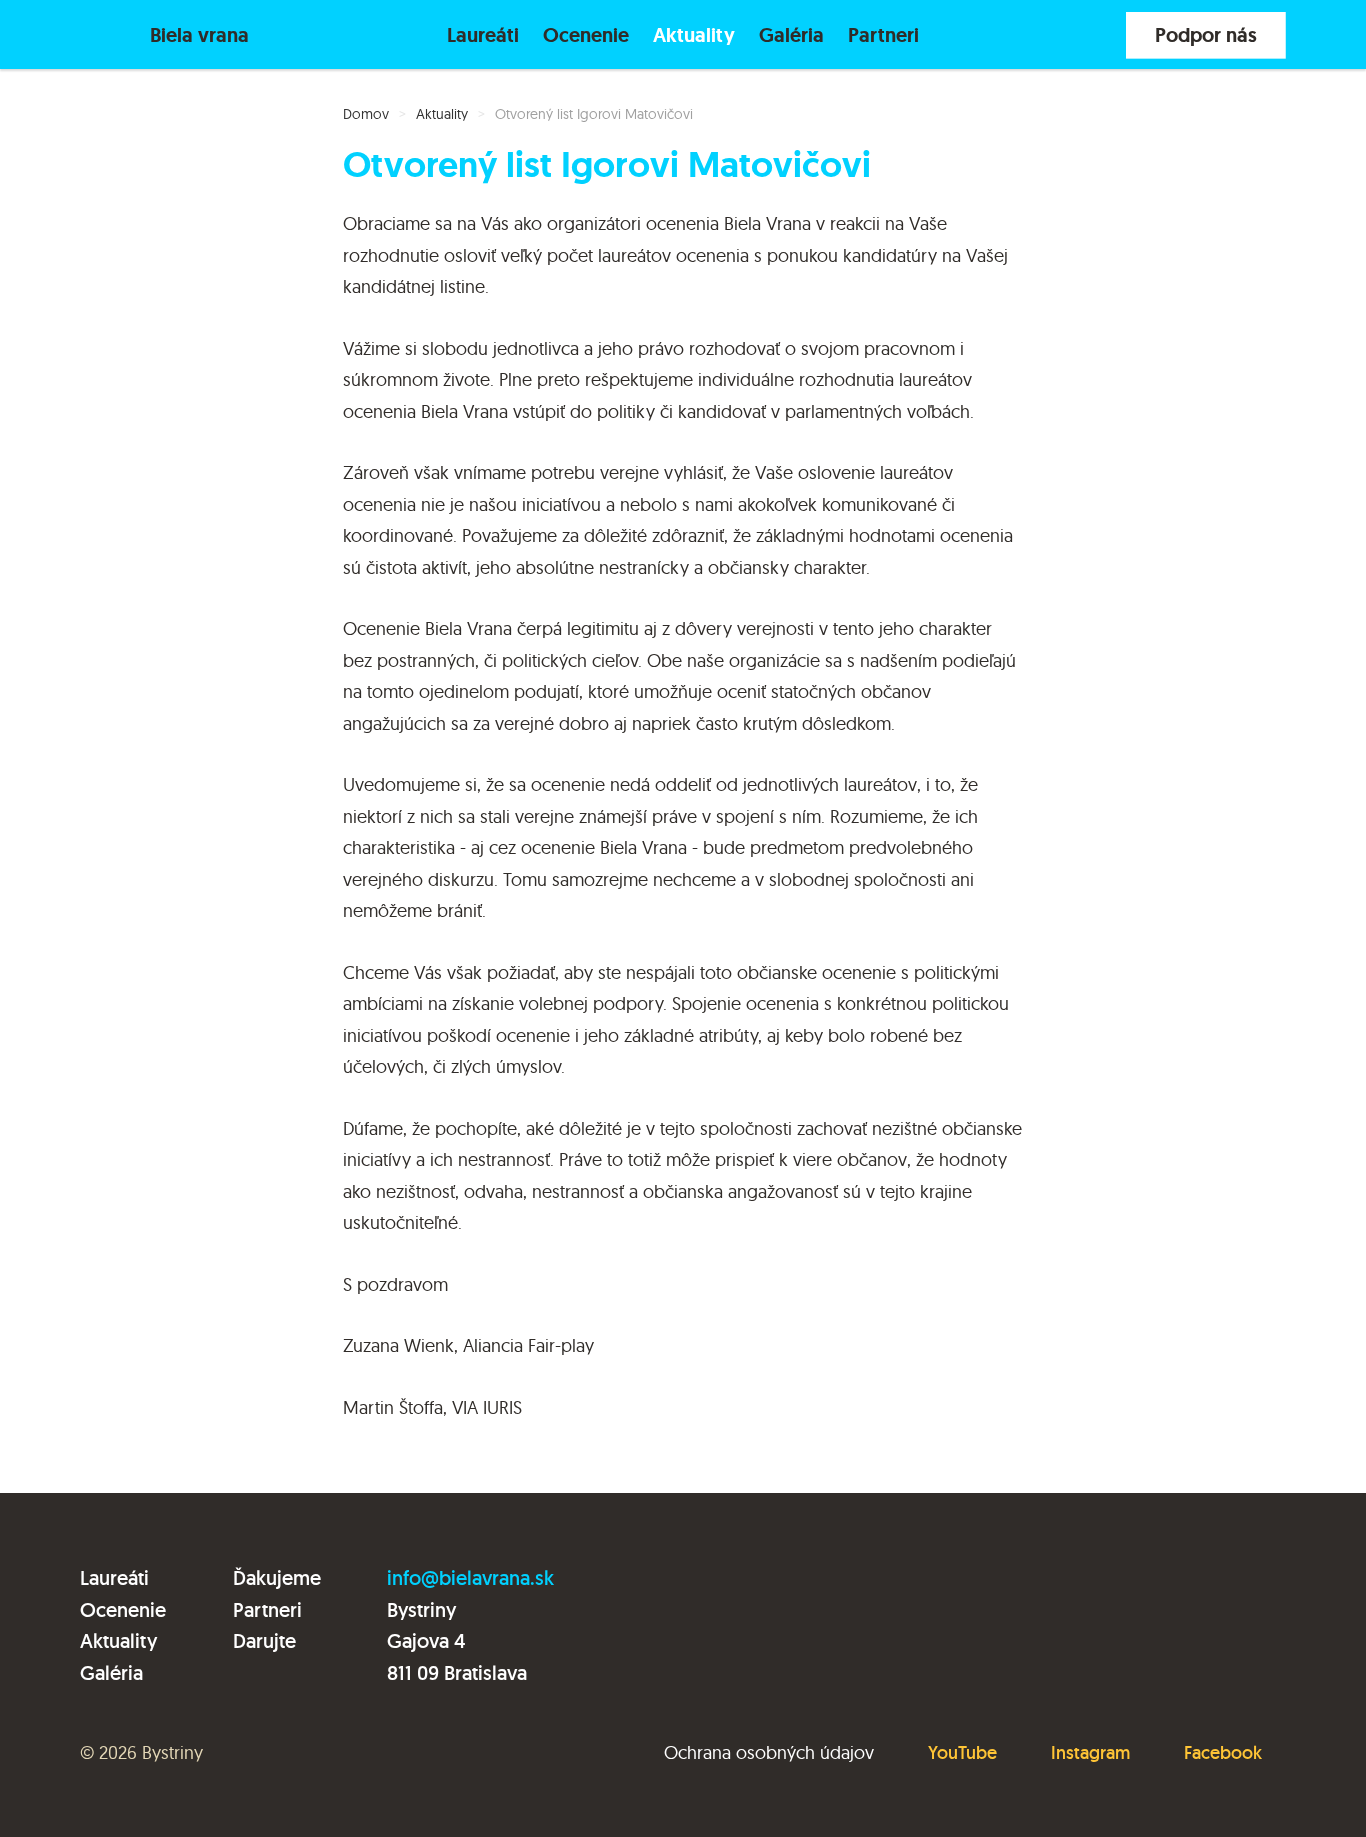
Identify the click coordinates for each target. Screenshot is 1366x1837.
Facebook (1223, 1752)
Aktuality (694, 35)
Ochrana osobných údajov (769, 1752)
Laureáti (483, 35)
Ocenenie (586, 35)
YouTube (962, 1752)
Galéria (791, 35)
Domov (366, 114)
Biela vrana (199, 35)
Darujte (264, 1641)
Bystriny (172, 1752)
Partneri (883, 35)
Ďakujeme (277, 1578)
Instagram (1090, 1752)
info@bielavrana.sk (470, 1578)
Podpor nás (1206, 35)
